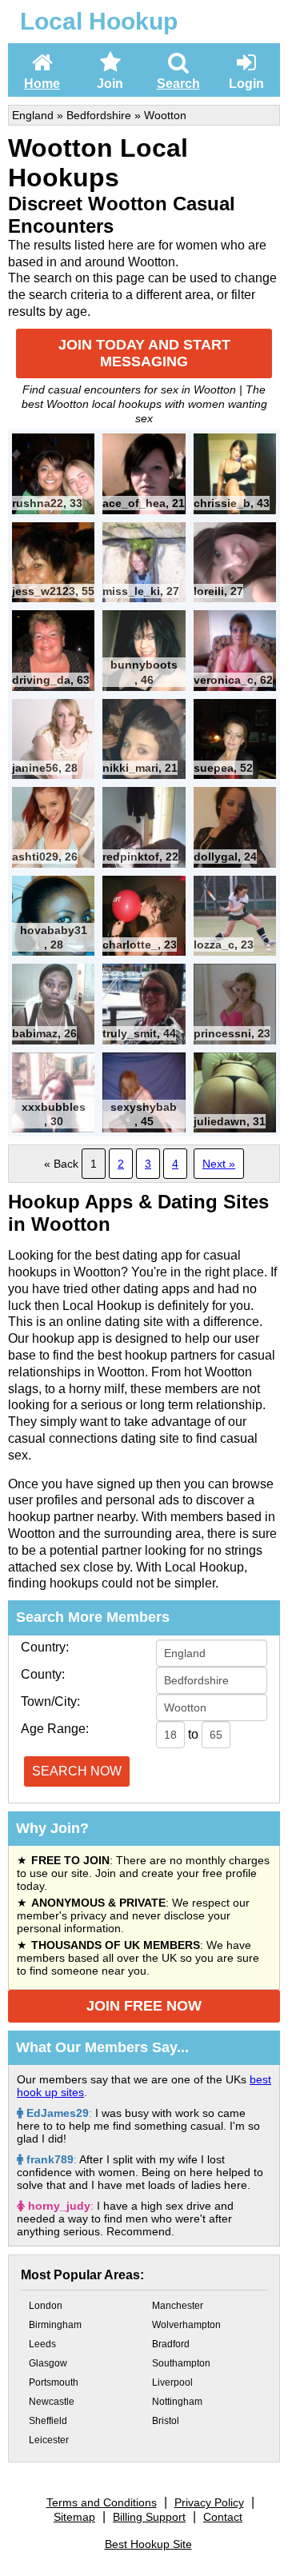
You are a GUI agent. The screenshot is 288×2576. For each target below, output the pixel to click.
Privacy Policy (209, 2502)
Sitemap (74, 2517)
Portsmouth (54, 2382)
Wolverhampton (186, 2325)
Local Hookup (99, 21)
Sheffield (48, 2421)
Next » (219, 1164)
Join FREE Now (144, 2006)
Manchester (178, 2306)
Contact (223, 2517)
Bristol (166, 2421)
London (46, 2306)
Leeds (42, 2344)
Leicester (49, 2440)
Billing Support (149, 2517)
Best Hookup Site (148, 2544)
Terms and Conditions (102, 2502)
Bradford (171, 2344)
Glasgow (48, 2363)
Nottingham (177, 2402)
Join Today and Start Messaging (144, 353)
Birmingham (55, 2325)
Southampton (181, 2363)
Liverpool (172, 2382)
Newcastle (52, 2402)
